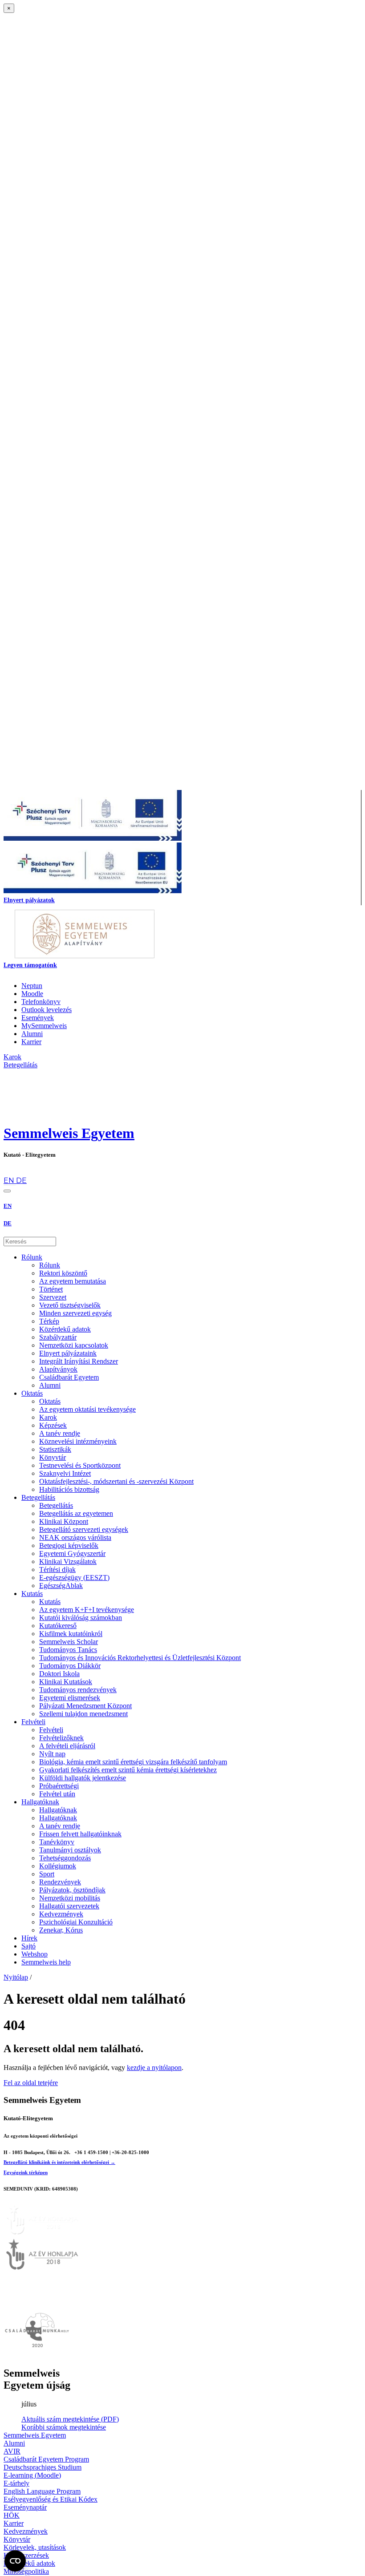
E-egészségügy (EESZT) (74, 1578)
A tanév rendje (60, 1433)
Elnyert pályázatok (29, 900)
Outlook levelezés (47, 1010)
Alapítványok (58, 1369)
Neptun (32, 986)
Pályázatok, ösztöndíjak (72, 1890)
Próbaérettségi (59, 1786)
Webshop (34, 1954)
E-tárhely (16, 2483)
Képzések (53, 1425)
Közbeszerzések (26, 2555)
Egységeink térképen (26, 2172)
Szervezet (53, 1297)
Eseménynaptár (25, 2507)
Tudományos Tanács (68, 1650)
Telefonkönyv (41, 1002)
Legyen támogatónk (30, 965)
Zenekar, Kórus (61, 1930)
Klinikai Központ (64, 1521)
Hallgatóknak (40, 1802)
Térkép (49, 1321)
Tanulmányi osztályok (70, 1850)
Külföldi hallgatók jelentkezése (83, 1778)
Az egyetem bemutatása (73, 1281)
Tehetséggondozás (65, 1858)
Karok (48, 1417)
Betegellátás (38, 1497)
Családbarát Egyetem (69, 1377)
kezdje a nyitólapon (154, 2068)
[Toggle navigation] (7, 1191)
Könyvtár (53, 1457)
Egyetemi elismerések (70, 1698)
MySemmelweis (44, 1026)
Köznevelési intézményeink (78, 1441)
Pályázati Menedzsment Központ (85, 1706)
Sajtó (28, 1946)
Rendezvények (60, 1882)
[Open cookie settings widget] (15, 2561)
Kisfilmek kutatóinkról (71, 1634)
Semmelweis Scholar (69, 1642)
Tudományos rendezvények (78, 1690)
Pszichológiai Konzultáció (76, 1922)
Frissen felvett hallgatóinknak (80, 1834)
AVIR (12, 2451)
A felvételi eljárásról (67, 1746)
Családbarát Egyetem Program (46, 2459)
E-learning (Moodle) (32, 2475)
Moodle (32, 994)
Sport (47, 1874)
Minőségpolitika (26, 2571)
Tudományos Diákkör (70, 1666)
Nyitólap (16, 1977)
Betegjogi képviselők (69, 1545)
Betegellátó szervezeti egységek (84, 1529)
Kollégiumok (58, 1866)
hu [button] (8, 1172)
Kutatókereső (58, 1626)
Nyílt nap (52, 1754)
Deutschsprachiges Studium (43, 2467)
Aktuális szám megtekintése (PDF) (70, 2419)
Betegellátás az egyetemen (76, 1513)
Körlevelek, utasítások (35, 2547)
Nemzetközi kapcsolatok (74, 1345)
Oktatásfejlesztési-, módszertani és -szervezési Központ (116, 1481)
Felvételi (33, 1722)
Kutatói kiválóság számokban (81, 1618)
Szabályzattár (58, 1337)
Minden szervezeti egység (75, 1313)
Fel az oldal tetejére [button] (31, 2083)
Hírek (29, 1938)
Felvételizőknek (61, 1738)
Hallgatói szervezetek (69, 1906)
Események (38, 1018)
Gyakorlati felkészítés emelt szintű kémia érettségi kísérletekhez (128, 1770)
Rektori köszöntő (63, 1273)
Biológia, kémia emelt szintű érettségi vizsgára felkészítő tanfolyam (133, 1762)
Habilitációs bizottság (69, 1489)
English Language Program (42, 2491)
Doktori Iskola (59, 1674)
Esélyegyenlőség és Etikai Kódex (51, 2499)
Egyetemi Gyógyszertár (72, 1553)
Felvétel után (57, 1794)
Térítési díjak (57, 1569)
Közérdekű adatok (65, 1329)
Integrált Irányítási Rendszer (79, 1361)
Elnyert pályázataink (68, 1353)
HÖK (12, 2515)
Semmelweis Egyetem (69, 1133)
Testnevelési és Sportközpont (80, 1465)
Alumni (32, 1034)
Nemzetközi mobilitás (70, 1898)
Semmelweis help (46, 1962)
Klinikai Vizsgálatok (68, 1561)
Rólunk (32, 1257)
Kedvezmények (61, 1914)
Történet (51, 1289)
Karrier (31, 1042)
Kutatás (32, 1594)
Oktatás (32, 1393)
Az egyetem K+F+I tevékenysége (87, 1610)
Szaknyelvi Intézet (65, 1473)
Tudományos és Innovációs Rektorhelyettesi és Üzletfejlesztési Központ (140, 1658)
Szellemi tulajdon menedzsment (83, 1714)
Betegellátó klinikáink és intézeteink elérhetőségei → (59, 2162)
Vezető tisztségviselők (70, 1305)
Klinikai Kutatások (66, 1682)
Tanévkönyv (57, 1842)
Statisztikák (55, 1449)
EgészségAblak (61, 1586)
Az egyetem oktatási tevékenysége (87, 1409)
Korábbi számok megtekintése (64, 2427)
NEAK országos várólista (75, 1537)
